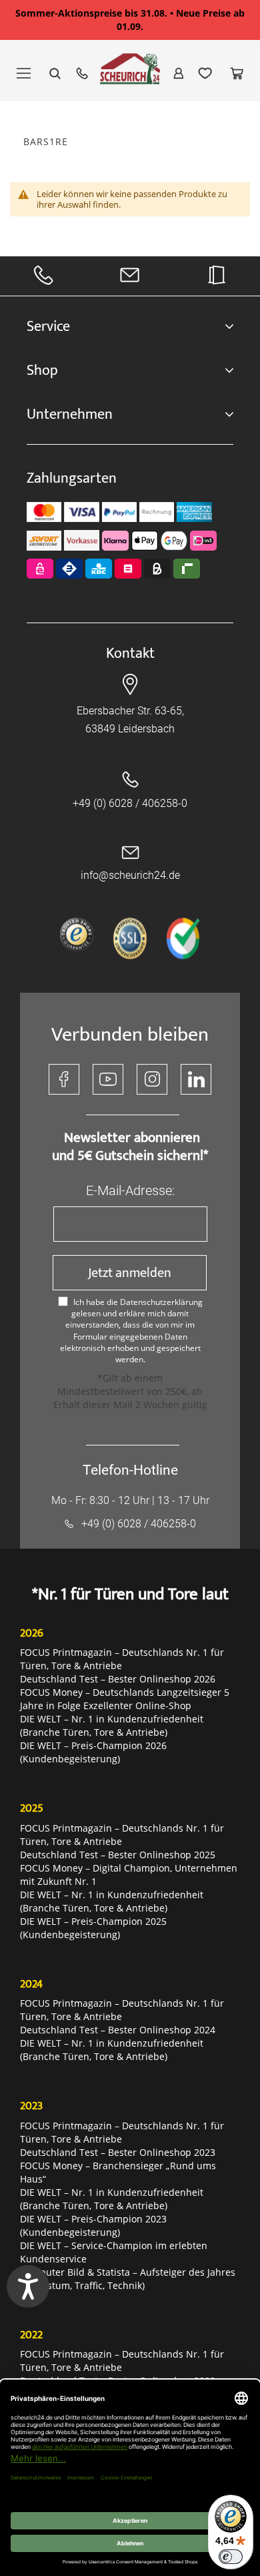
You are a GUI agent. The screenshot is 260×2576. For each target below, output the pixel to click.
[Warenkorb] (237, 73)
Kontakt (130, 653)
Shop (42, 371)
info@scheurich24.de (130, 875)
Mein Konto (179, 73)
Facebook (64, 1079)
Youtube (108, 1079)
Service (48, 327)
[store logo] (130, 75)
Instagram (152, 1079)
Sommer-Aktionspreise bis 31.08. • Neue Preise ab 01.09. (130, 20)
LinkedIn (196, 1079)
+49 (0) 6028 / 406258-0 (130, 803)
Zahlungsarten (72, 478)
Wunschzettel (205, 73)
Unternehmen (70, 414)
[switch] (231, 2557)
